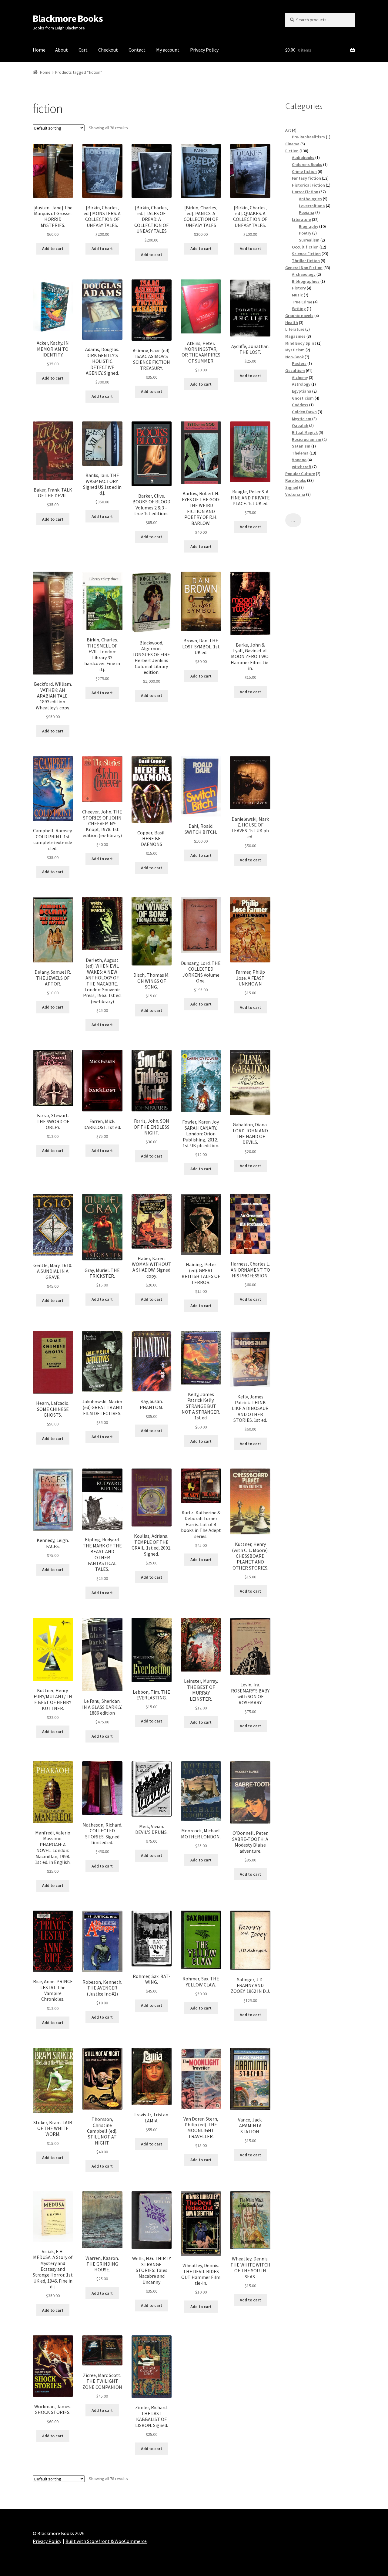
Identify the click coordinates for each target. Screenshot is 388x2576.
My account (168, 50)
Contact (137, 50)
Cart (83, 50)
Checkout (108, 50)
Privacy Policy (204, 50)
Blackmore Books (68, 19)
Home (39, 50)
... (293, 520)
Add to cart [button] (53, 248)
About (62, 50)
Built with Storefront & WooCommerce (106, 2541)
